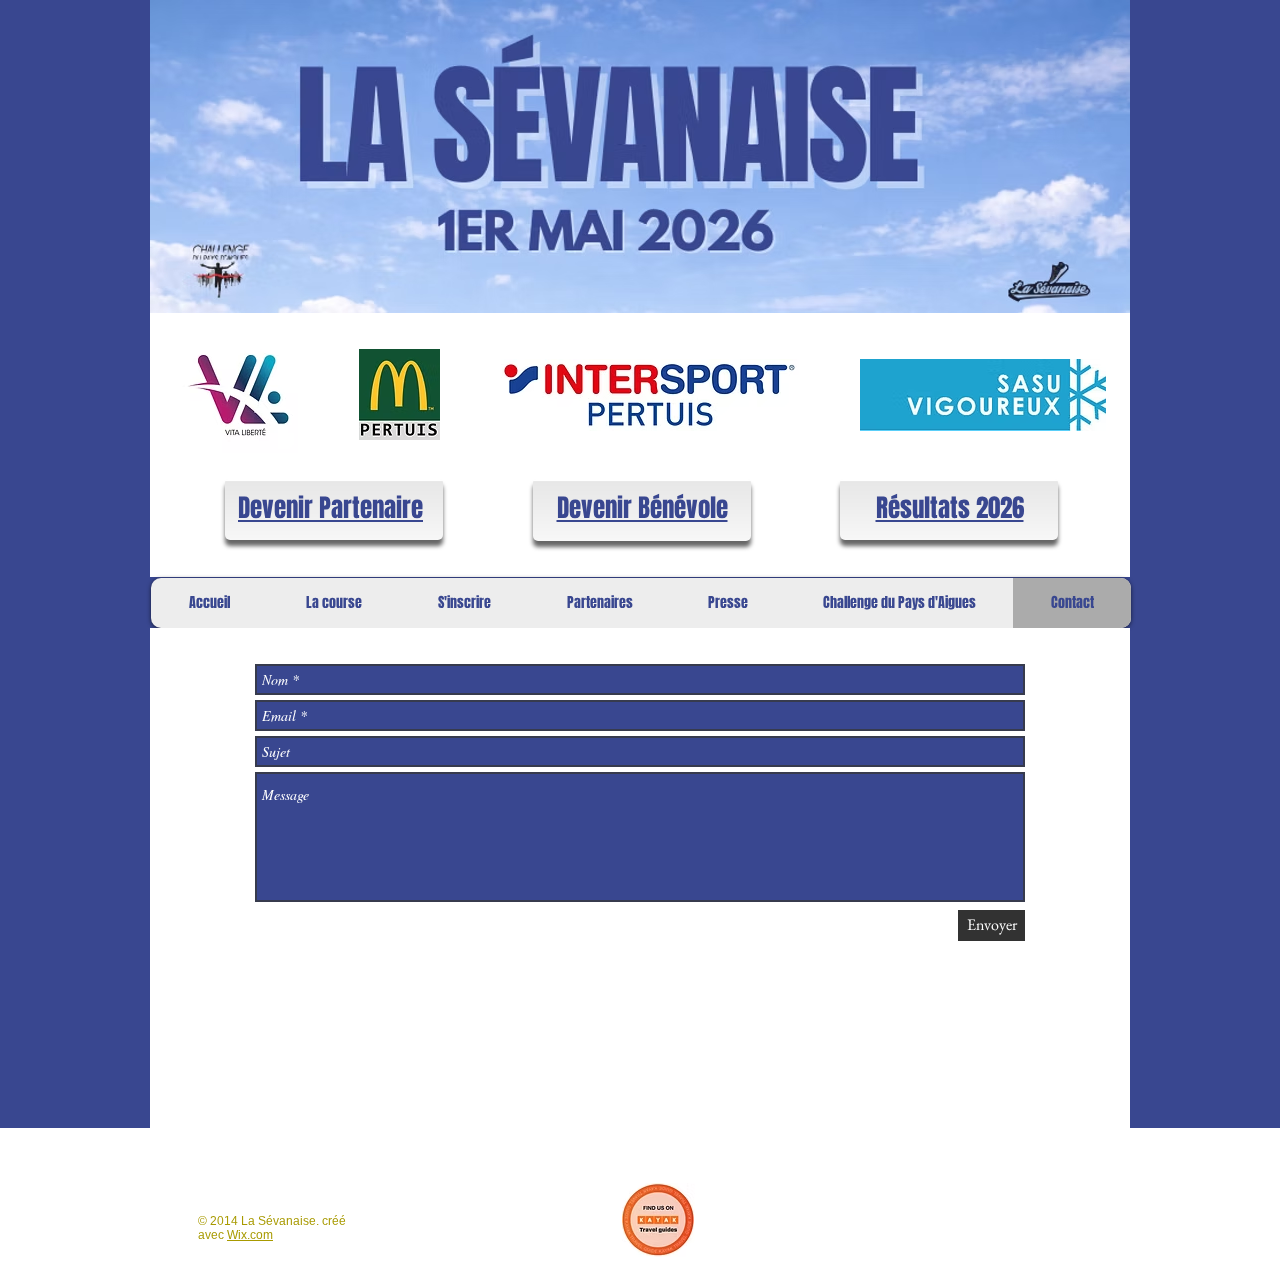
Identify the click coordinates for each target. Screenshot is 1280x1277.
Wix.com (250, 1235)
